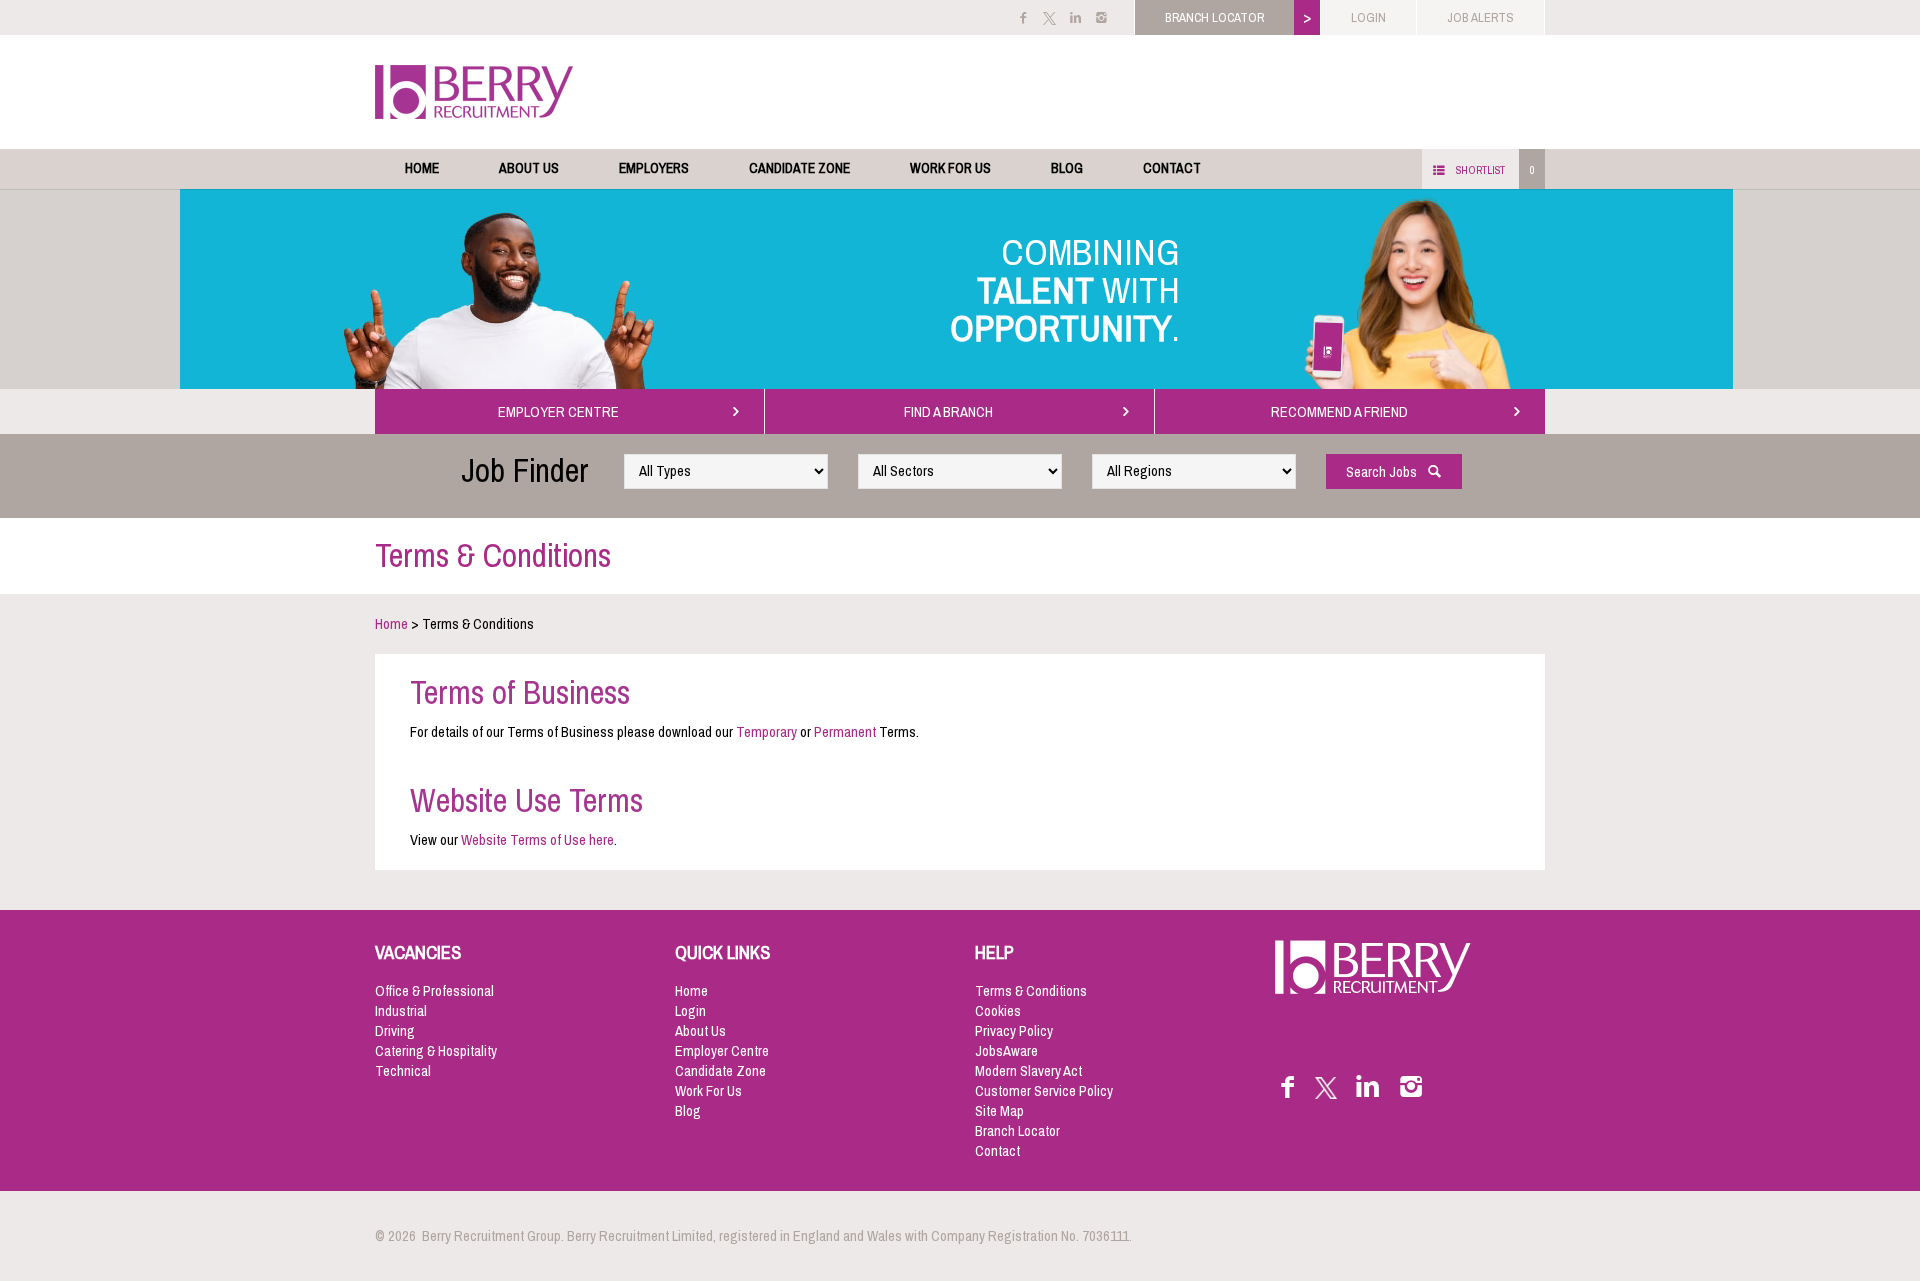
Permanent (846, 732)
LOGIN (1368, 17)
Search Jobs (1386, 472)
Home (422, 168)
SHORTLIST (1480, 170)
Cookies (998, 1011)
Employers (654, 168)
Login (690, 1011)
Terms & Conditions (1031, 991)
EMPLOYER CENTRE (561, 412)
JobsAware (1006, 1051)
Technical (403, 1071)
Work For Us (950, 168)
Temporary (766, 732)
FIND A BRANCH (951, 412)
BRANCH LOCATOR (1214, 17)
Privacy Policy (1014, 1031)
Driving (395, 1031)
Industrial (401, 1011)
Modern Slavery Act (1028, 1071)
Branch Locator (1017, 1131)
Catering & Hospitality (436, 1051)
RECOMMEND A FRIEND (1342, 412)
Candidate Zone (799, 168)
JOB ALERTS (1480, 17)
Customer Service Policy (1044, 1091)
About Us (529, 168)
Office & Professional (434, 991)
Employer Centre (722, 1051)
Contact (1172, 168)
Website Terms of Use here (537, 840)
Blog (1067, 168)
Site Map (999, 1111)
